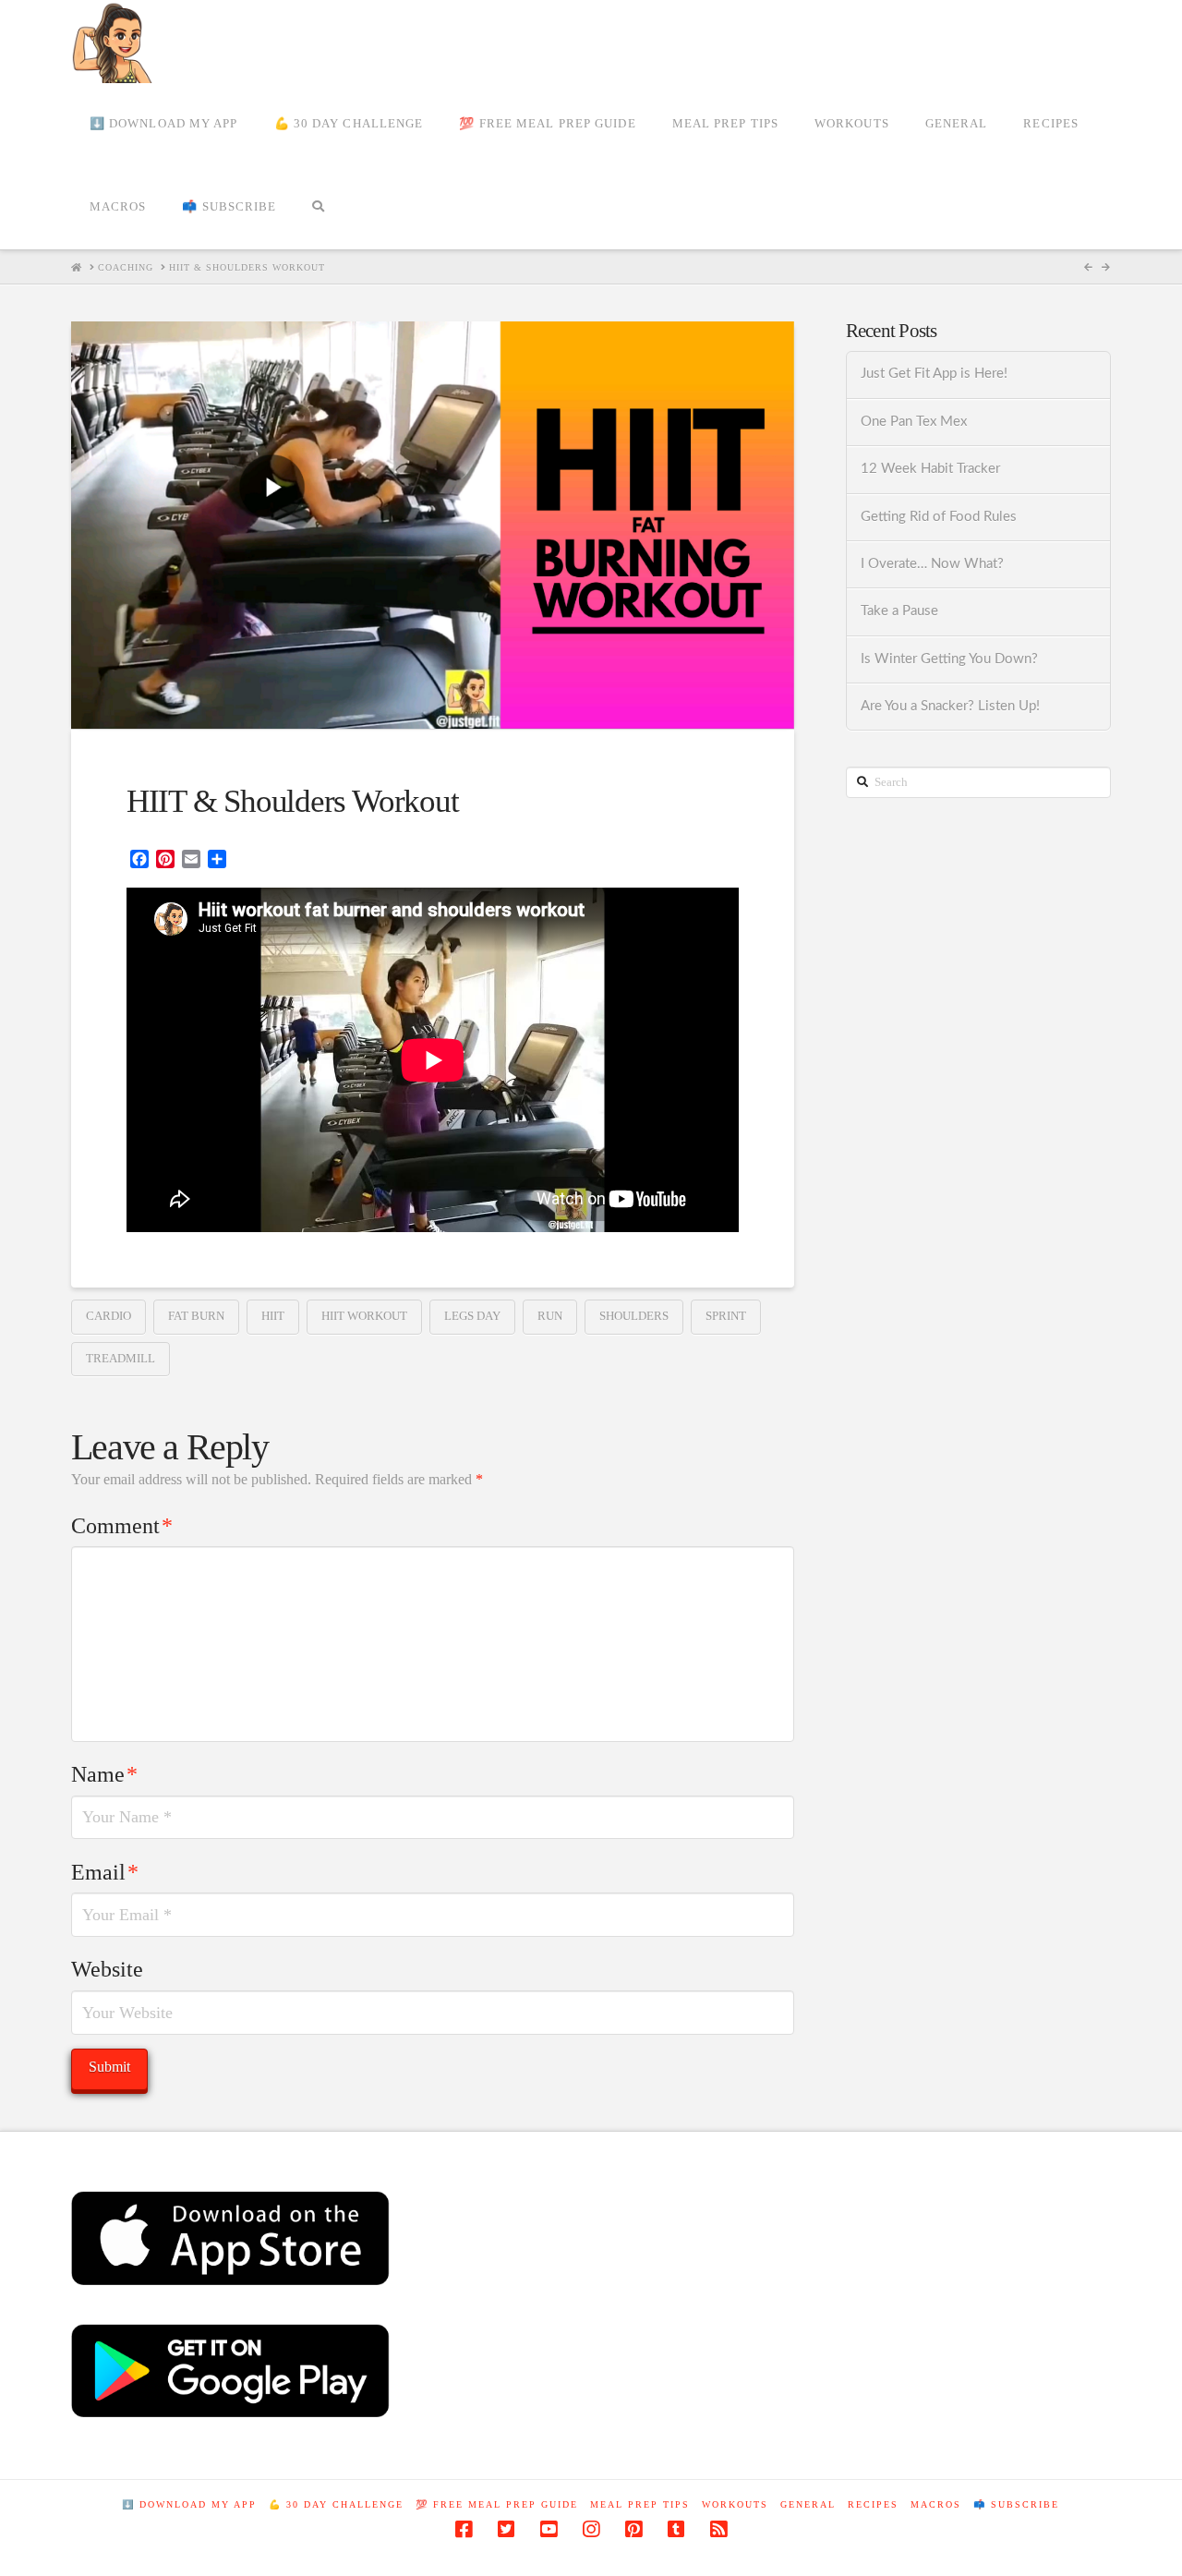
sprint (726, 1316)
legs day (472, 1316)
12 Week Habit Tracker (930, 469)
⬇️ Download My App (189, 2504)
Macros (936, 2504)
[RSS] (718, 2529)
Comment (122, 1526)
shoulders (634, 1316)
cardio (109, 1316)
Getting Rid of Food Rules (939, 517)
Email (105, 1872)
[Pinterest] (633, 2529)
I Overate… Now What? (932, 564)
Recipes (873, 2504)
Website (107, 1969)
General (808, 2504)
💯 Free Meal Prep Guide (497, 2504)
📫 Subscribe (1016, 2504)
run (550, 1316)
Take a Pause (899, 611)
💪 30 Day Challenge (336, 2504)
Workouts (735, 2504)
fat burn (196, 1316)
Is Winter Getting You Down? (949, 659)
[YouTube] (549, 2529)
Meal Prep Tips (640, 2504)
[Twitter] (506, 2529)
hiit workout (364, 1316)
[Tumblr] (676, 2529)
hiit (273, 1316)
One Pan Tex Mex (914, 422)
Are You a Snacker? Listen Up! (950, 706)
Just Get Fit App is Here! (934, 374)
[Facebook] (464, 2529)
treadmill (121, 1358)
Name (104, 1774)
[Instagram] (591, 2529)
